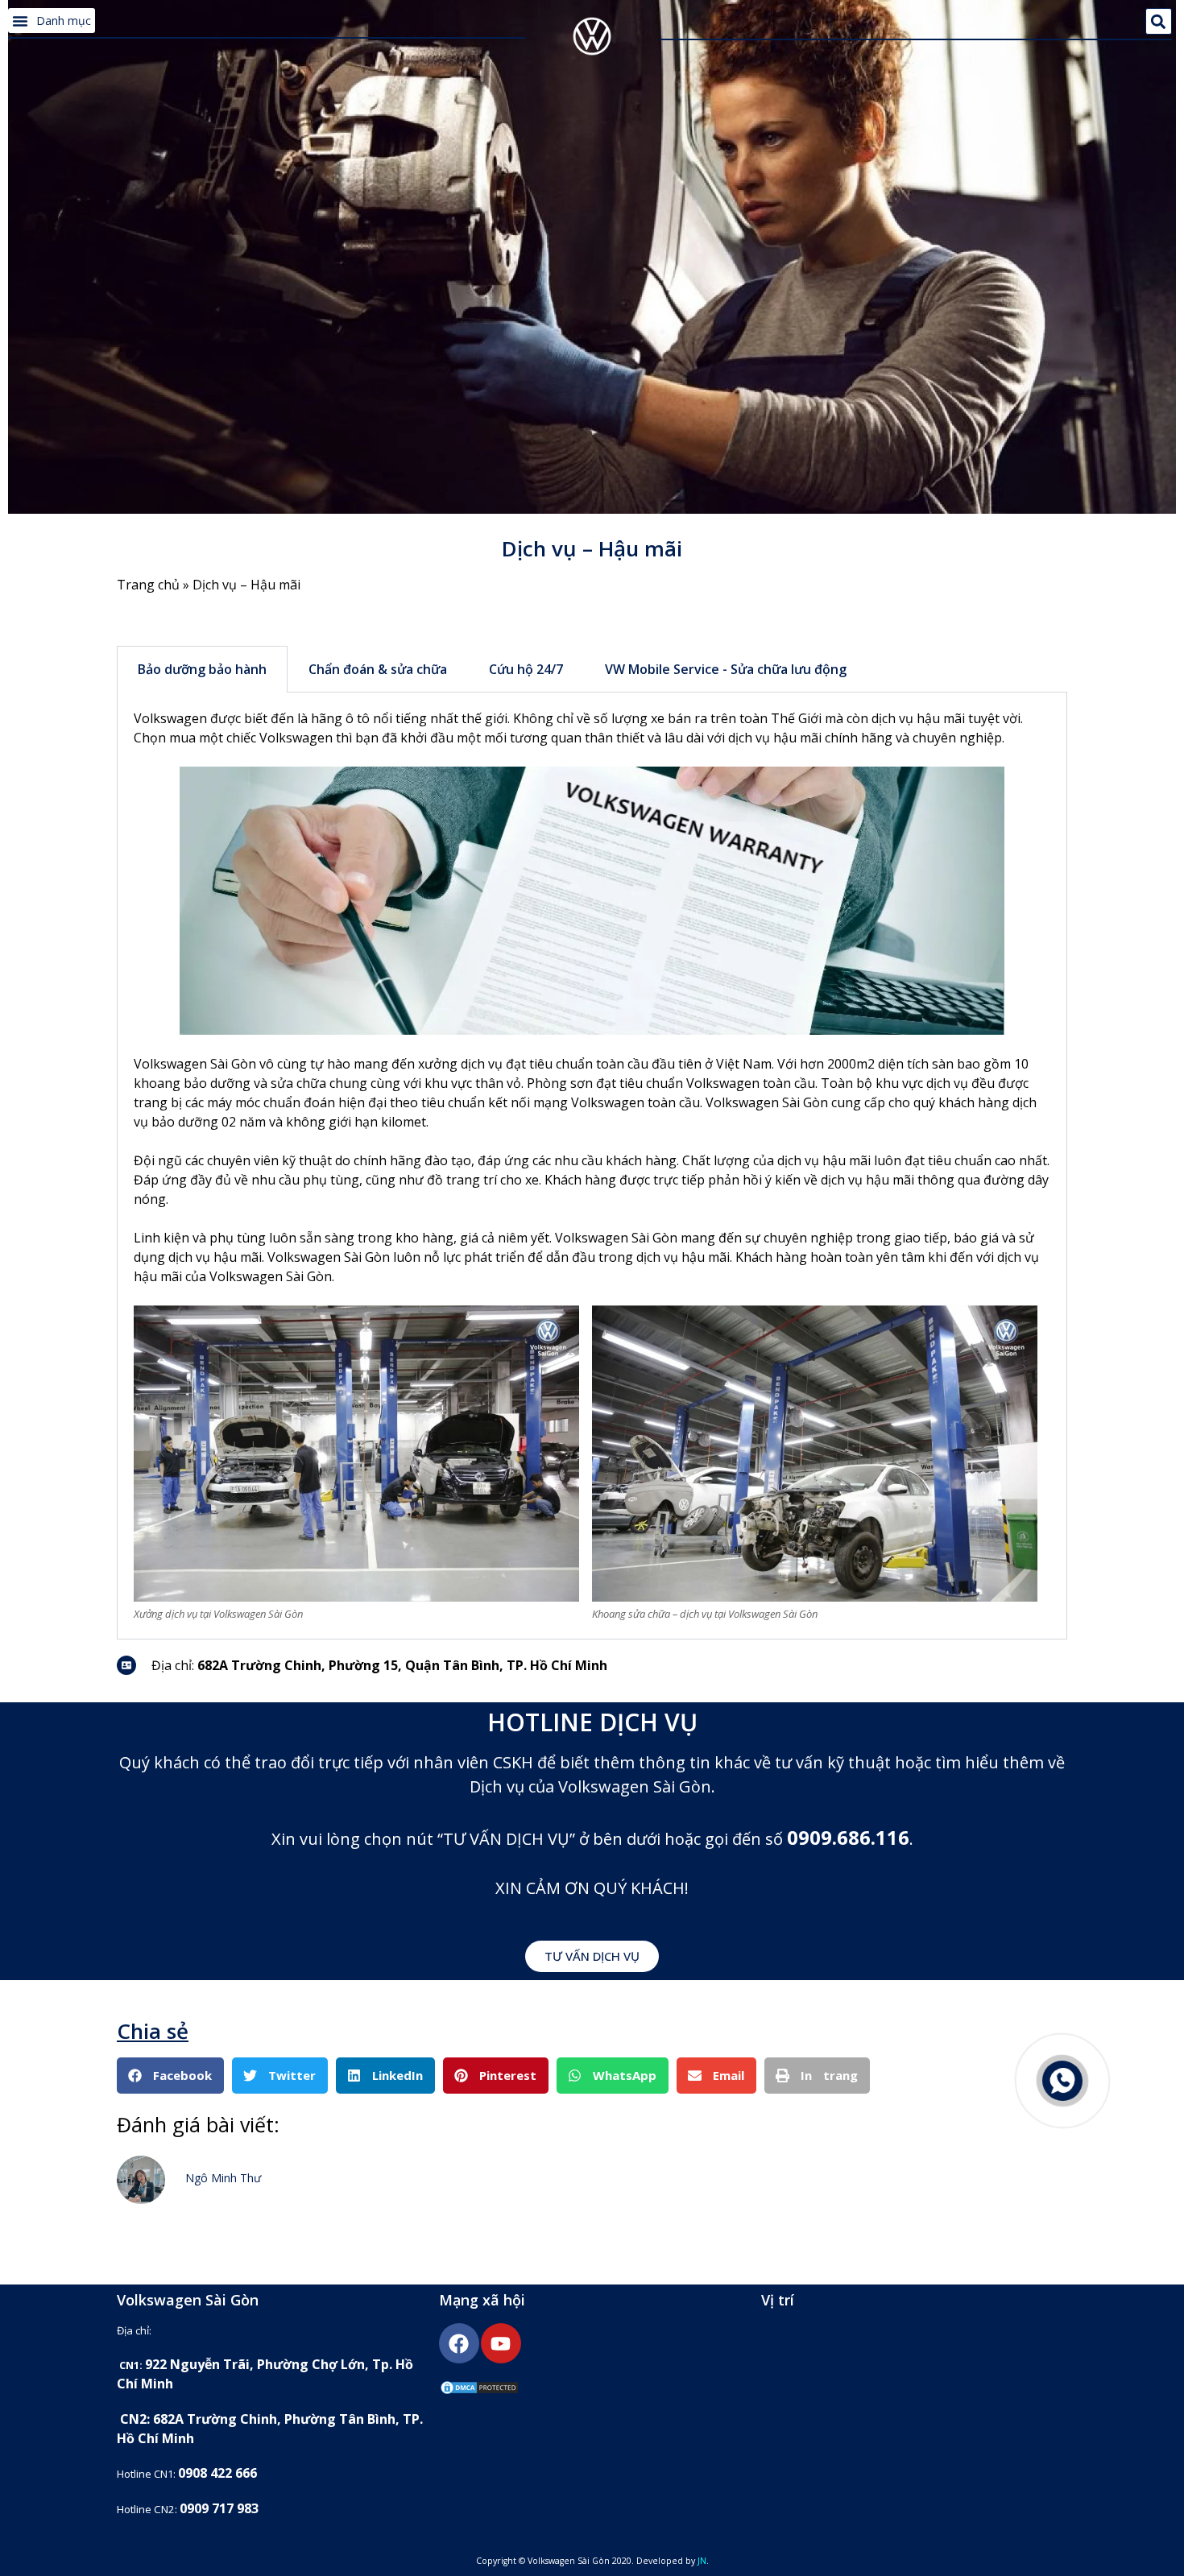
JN (702, 2561)
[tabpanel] (592, 1166)
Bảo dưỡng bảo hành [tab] (202, 669)
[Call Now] (1062, 2081)
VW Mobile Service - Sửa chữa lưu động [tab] (726, 669)
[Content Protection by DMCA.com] (479, 2391)
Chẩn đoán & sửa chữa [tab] (378, 669)
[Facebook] (459, 2343)
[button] (52, 21)
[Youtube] (501, 2343)
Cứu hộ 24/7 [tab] (526, 669)
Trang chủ (148, 585)
